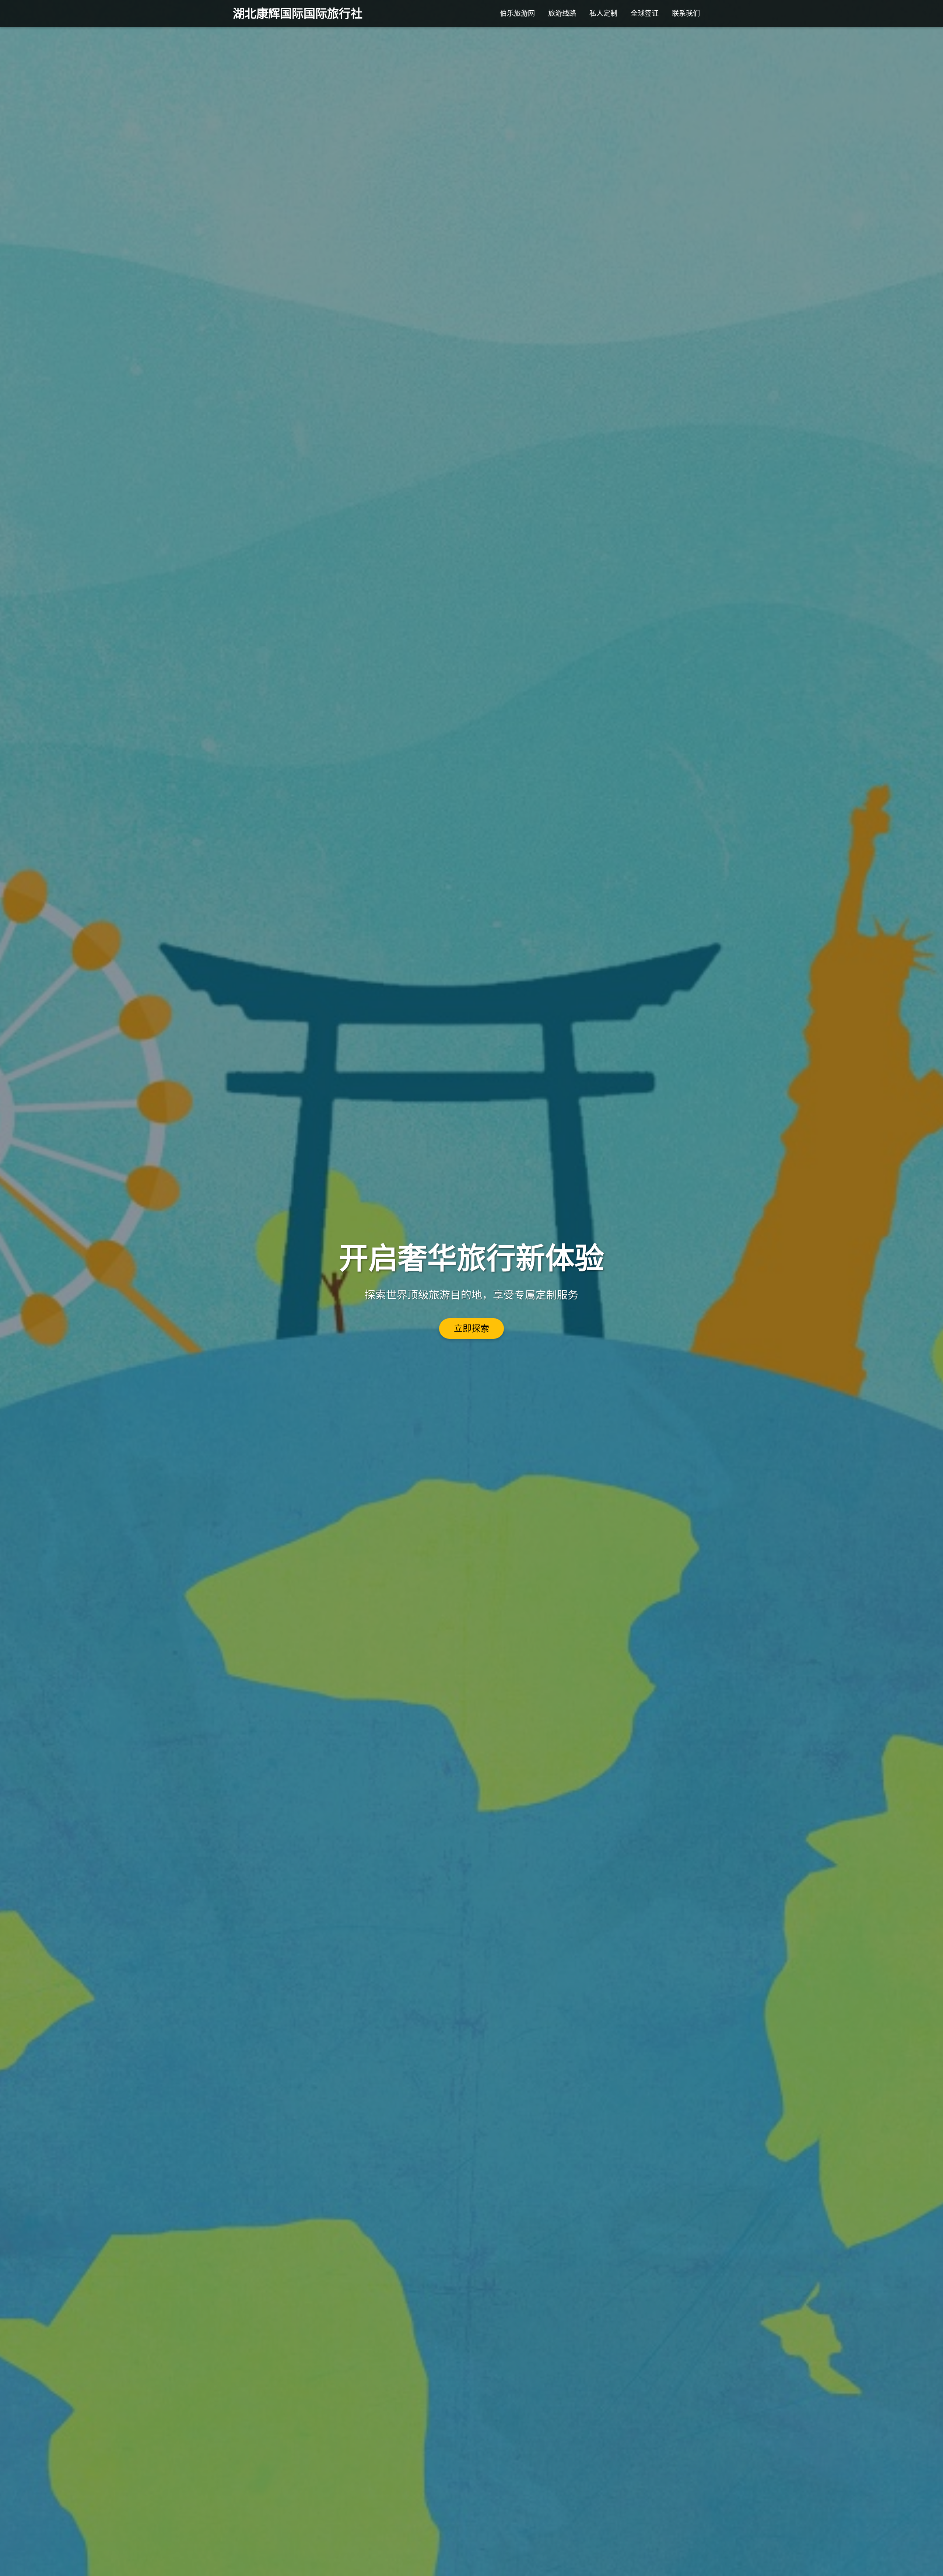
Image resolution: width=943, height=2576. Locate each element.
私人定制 (603, 13)
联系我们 (686, 13)
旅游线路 (562, 13)
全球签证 (645, 13)
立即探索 (471, 1329)
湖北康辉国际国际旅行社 (298, 14)
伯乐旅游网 (517, 13)
